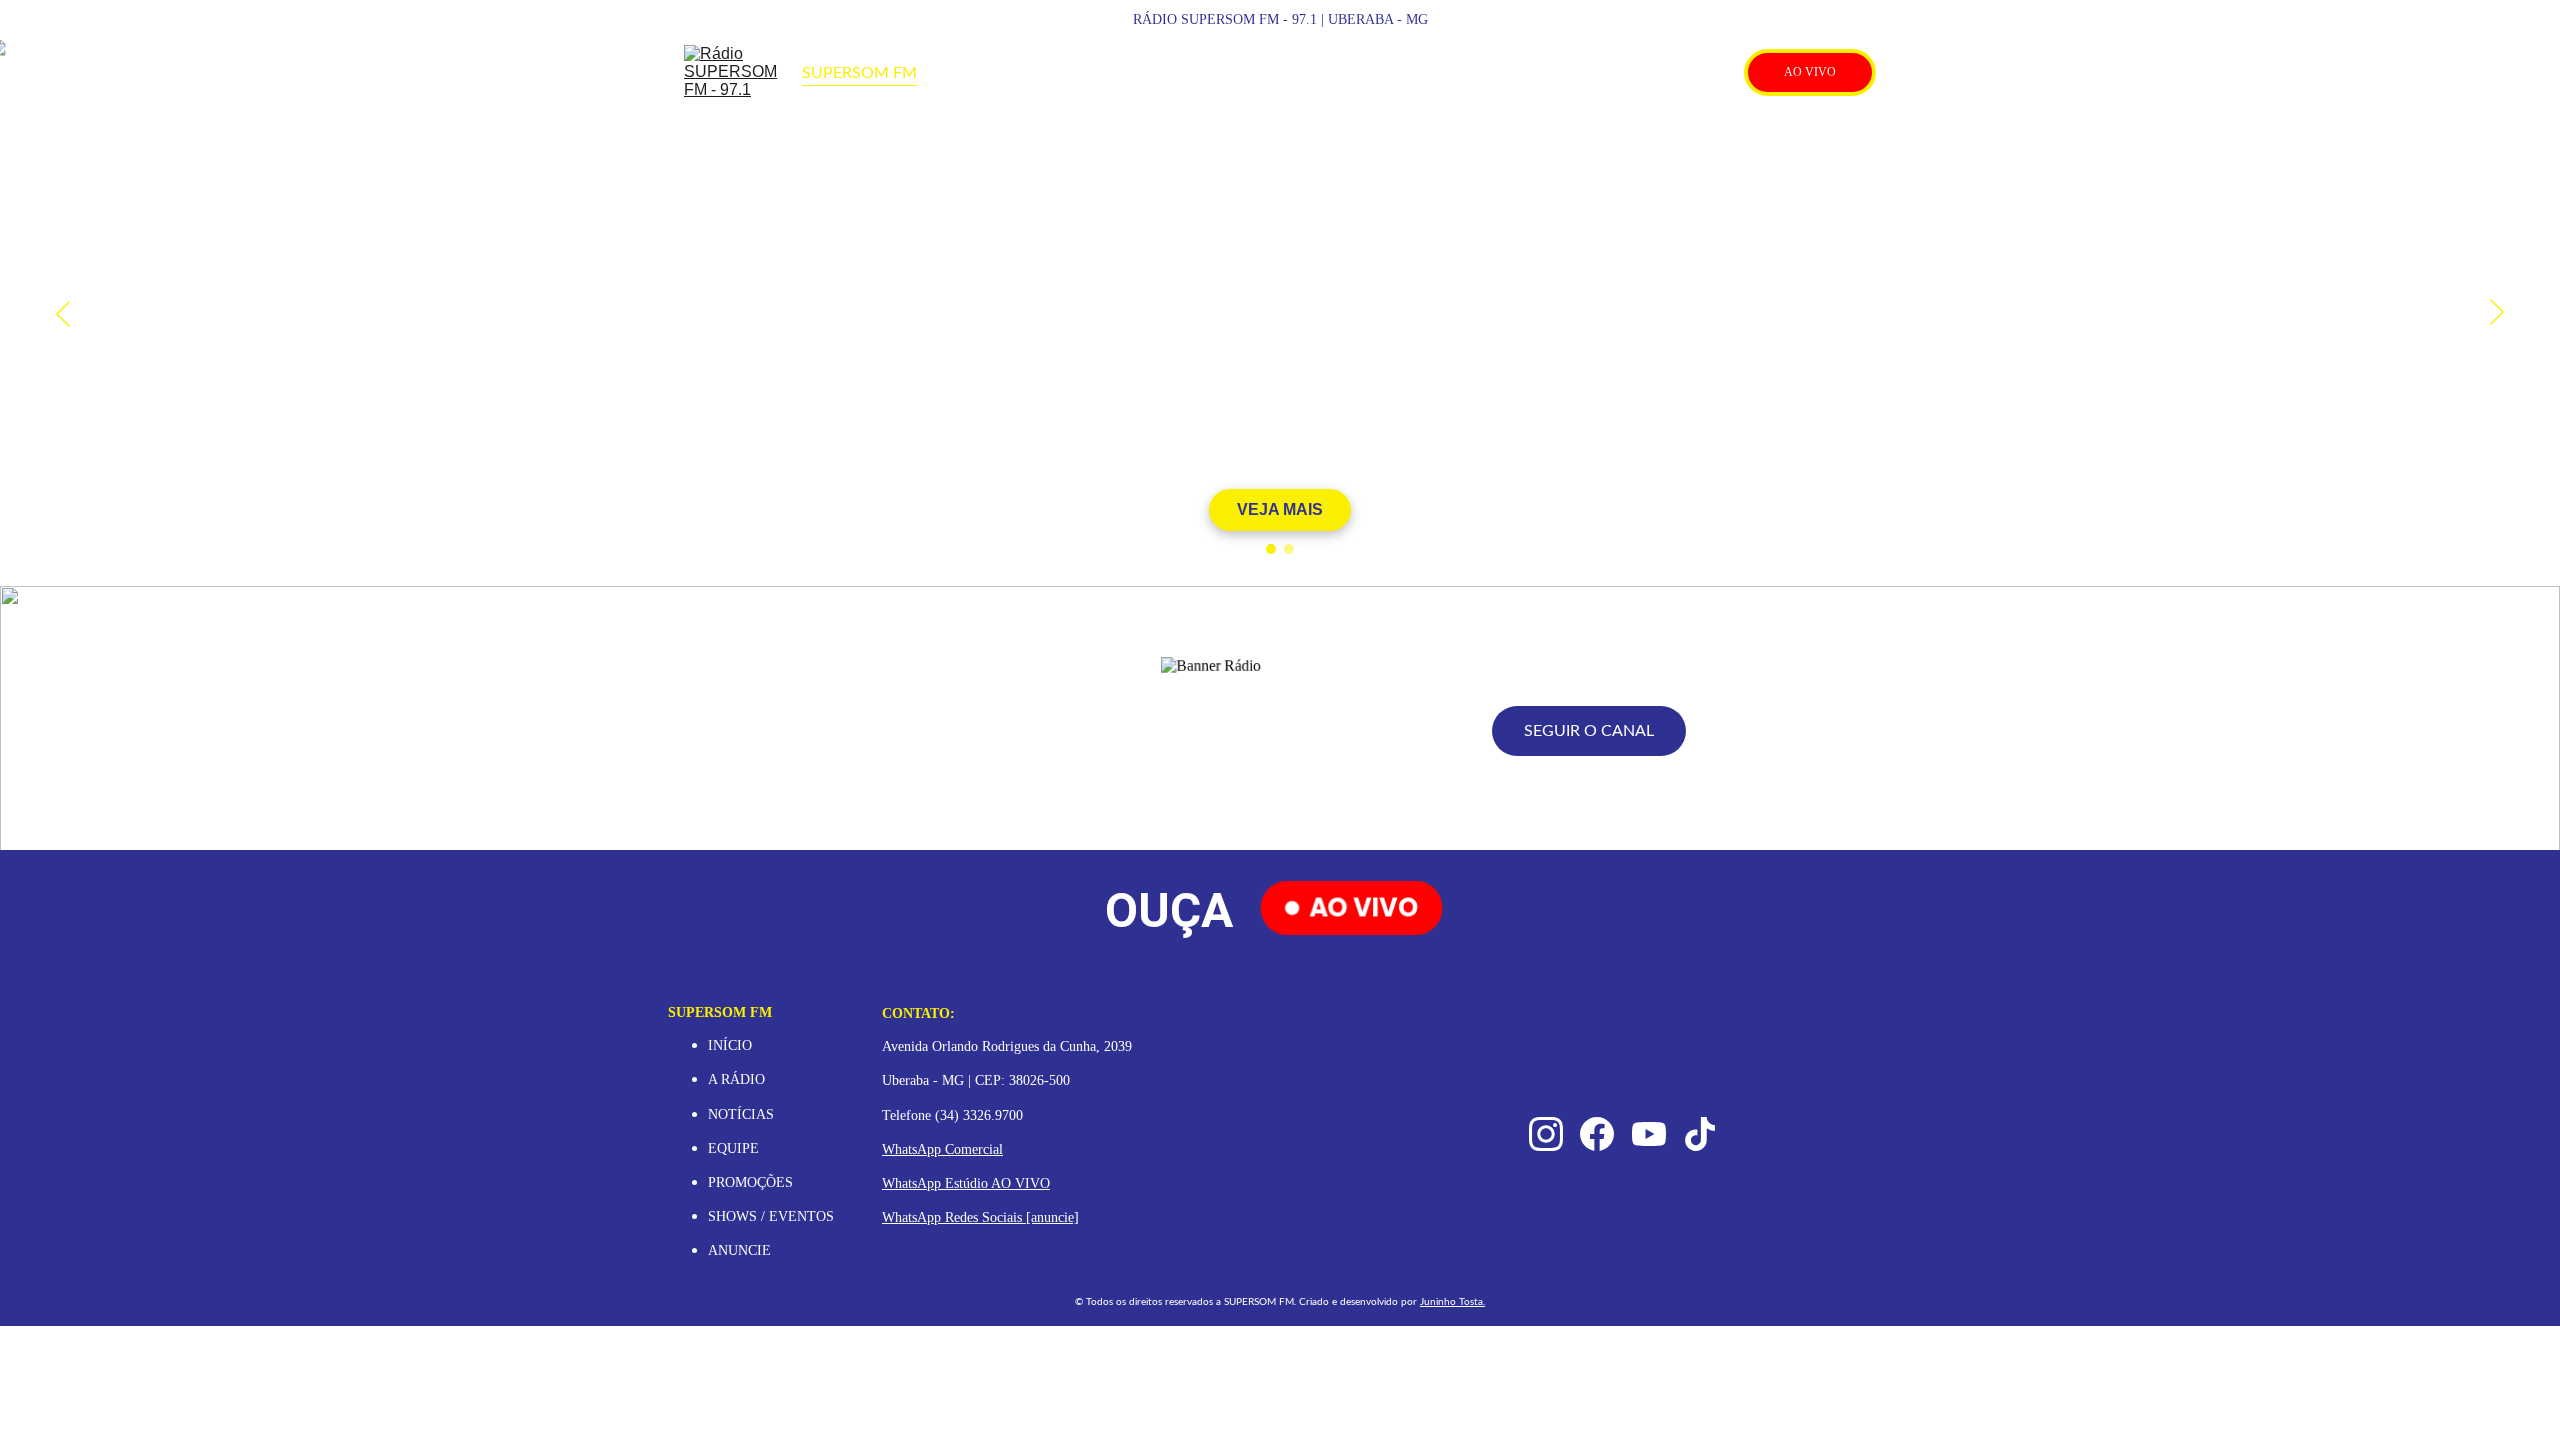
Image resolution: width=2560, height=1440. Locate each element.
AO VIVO (1810, 72)
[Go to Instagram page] (1609, 73)
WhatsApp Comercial (942, 1149)
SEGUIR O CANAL (1589, 731)
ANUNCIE (739, 1250)
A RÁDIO (736, 1079)
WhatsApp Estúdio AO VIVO (966, 1183)
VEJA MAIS (1280, 509)
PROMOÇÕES (752, 1182)
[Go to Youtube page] (1685, 73)
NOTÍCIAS (741, 1114)
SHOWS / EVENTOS (771, 1216)
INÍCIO (730, 1045)
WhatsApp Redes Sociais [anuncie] (980, 1217)
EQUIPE (733, 1148)
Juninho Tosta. (1452, 1302)
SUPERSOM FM (859, 73)
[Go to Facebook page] (1647, 73)
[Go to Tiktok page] (1715, 73)
